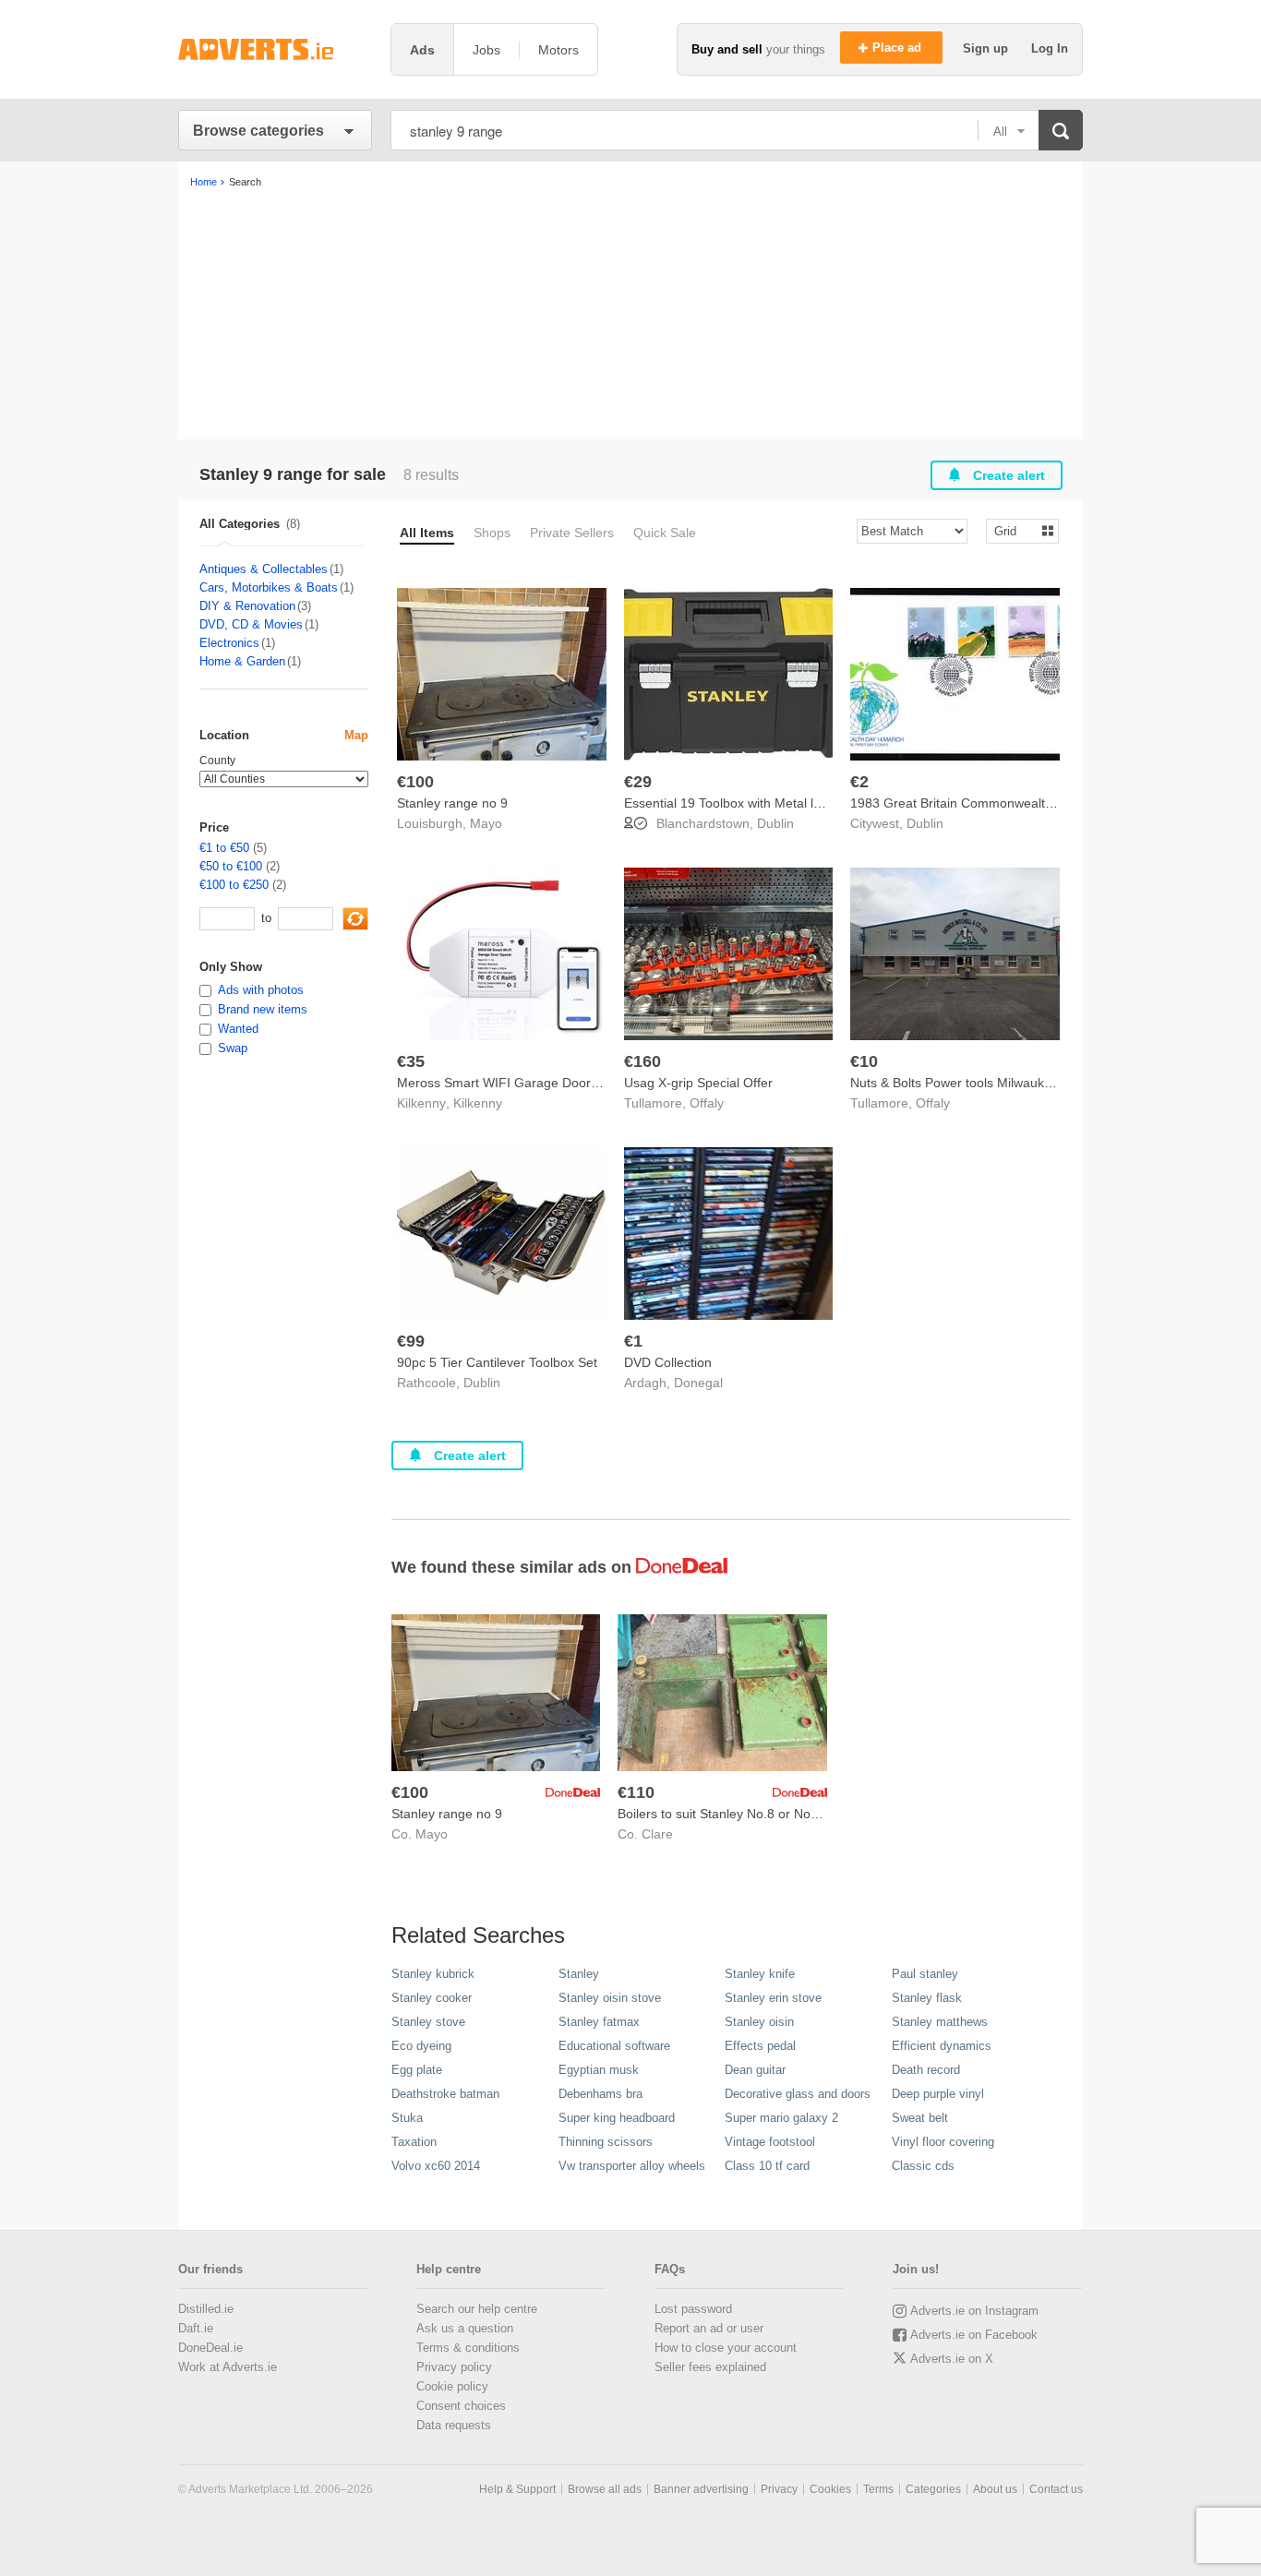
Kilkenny (478, 1103)
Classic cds (923, 2166)
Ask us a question (465, 2328)
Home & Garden (242, 661)
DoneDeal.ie (210, 2348)
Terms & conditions (468, 2348)
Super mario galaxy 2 (781, 2118)
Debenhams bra (600, 2094)
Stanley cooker (432, 1998)
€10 (864, 1061)
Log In (1050, 48)
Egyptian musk (599, 2070)
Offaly (707, 1103)
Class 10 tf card (767, 2166)
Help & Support (517, 2489)
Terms (878, 2489)
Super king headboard (617, 2118)
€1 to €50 (224, 848)
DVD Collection (668, 1362)
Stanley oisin (759, 2022)
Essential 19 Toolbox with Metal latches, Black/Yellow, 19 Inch (803, 803)
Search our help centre (477, 2309)
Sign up (987, 48)
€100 (415, 782)
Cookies (830, 2489)
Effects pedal (760, 2046)
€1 (633, 1341)
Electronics (229, 643)
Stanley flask (927, 1998)
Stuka (407, 2118)
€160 (643, 1061)
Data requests (454, 2425)
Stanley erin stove (773, 1998)
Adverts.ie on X (952, 2359)
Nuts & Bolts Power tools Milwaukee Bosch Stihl (989, 1083)
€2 (859, 782)
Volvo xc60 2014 (436, 2166)
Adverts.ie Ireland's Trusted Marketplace (275, 49)
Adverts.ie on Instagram (974, 2311)
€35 (411, 1061)
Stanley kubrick (433, 1974)
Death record (926, 2070)
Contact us (1056, 2489)
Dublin (775, 823)
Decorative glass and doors (798, 2094)
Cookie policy (452, 2386)
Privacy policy (454, 2367)
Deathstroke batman (445, 2094)
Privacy (779, 2489)
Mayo (486, 823)
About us (995, 2489)
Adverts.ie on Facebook (974, 2335)
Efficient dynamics (942, 2046)
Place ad (899, 48)
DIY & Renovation (247, 606)
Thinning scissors (606, 2142)
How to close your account (726, 2348)
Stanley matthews (940, 2022)
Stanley (579, 1974)
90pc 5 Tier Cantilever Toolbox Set (497, 1362)
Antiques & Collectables (264, 569)
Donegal (698, 1383)
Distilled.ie (206, 2309)
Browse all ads (605, 2489)
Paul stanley (925, 1974)
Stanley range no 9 (452, 803)
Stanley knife (760, 1974)
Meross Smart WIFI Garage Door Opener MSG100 (546, 1083)
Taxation (414, 2142)
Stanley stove (428, 2022)
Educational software (614, 2046)
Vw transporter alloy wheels (632, 2166)
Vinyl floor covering (943, 2142)
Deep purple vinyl (938, 2094)
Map (356, 735)
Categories (933, 2489)
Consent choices (461, 2406)
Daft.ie (196, 2328)
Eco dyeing (421, 2046)
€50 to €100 (231, 866)
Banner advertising (701, 2489)
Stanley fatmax (599, 2022)
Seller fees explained (710, 2367)
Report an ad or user (709, 2328)
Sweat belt (920, 2118)
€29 (638, 782)
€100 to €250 (234, 885)
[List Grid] (1015, 530)
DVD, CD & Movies (251, 624)
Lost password (693, 2309)
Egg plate (417, 2070)
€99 (411, 1341)
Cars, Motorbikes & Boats (269, 587)
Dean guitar (755, 2070)
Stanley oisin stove (610, 1998)
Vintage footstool (770, 2142)
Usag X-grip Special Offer (698, 1083)
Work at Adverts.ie (228, 2367)
